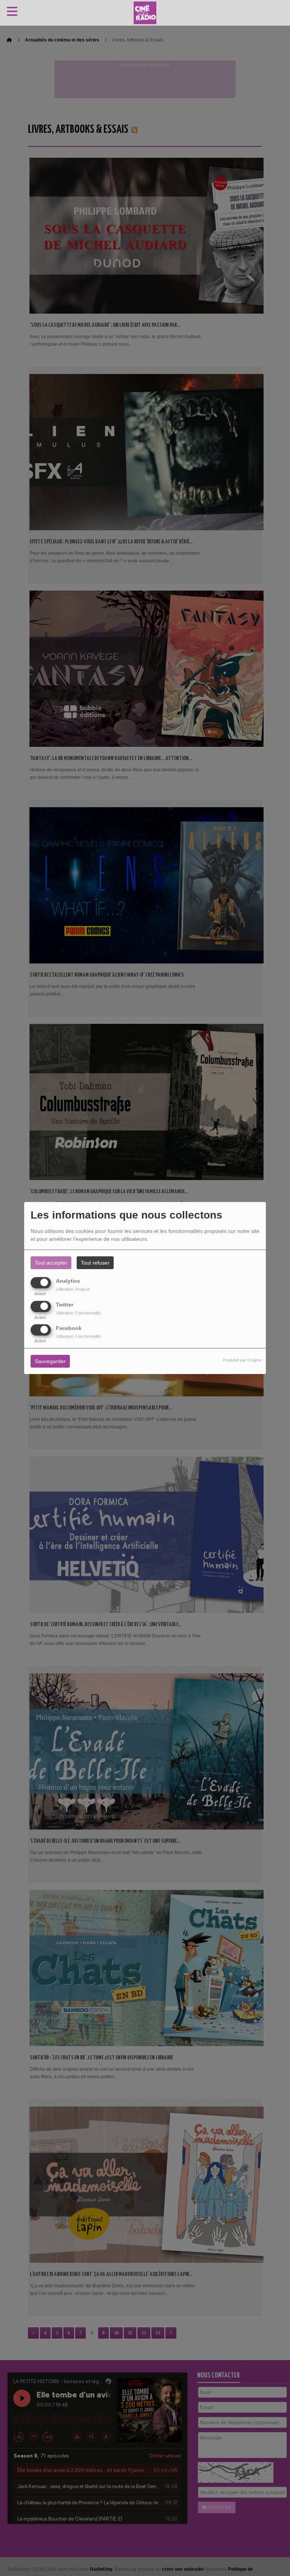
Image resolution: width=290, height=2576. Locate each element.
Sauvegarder (50, 1361)
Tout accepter (51, 1263)
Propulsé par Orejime (242, 1360)
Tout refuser (95, 1263)
